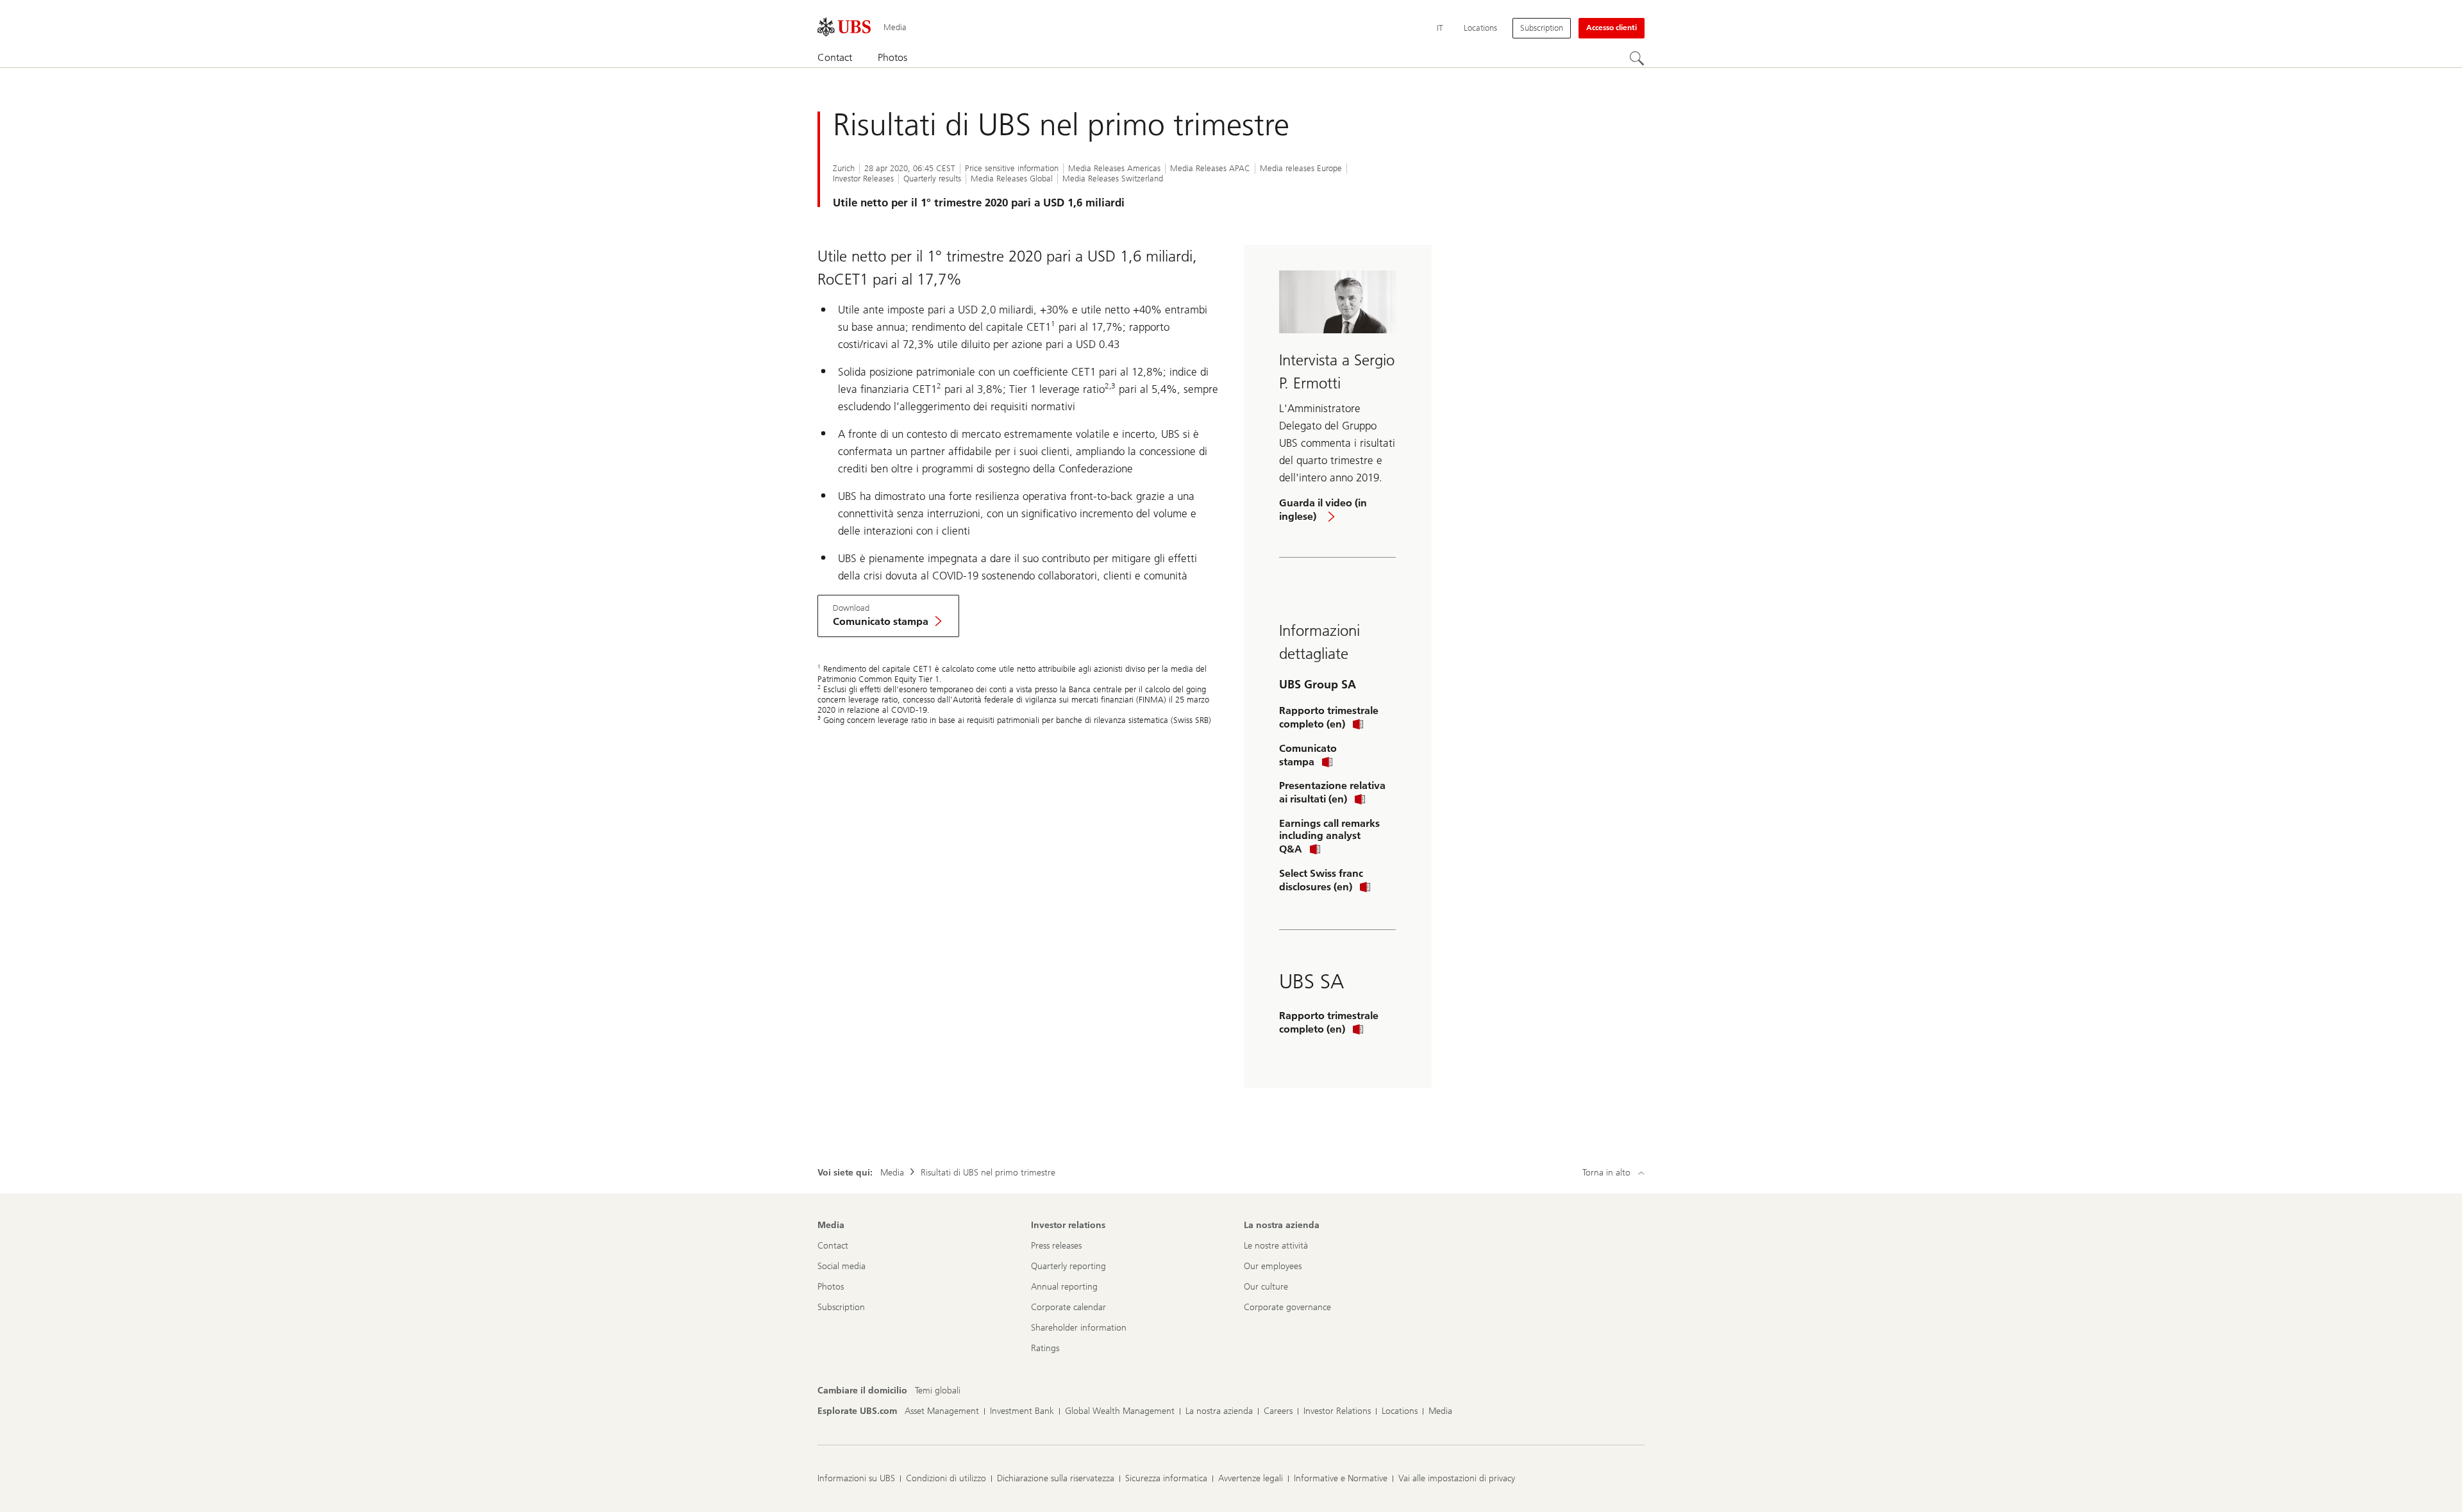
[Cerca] (1637, 58)
